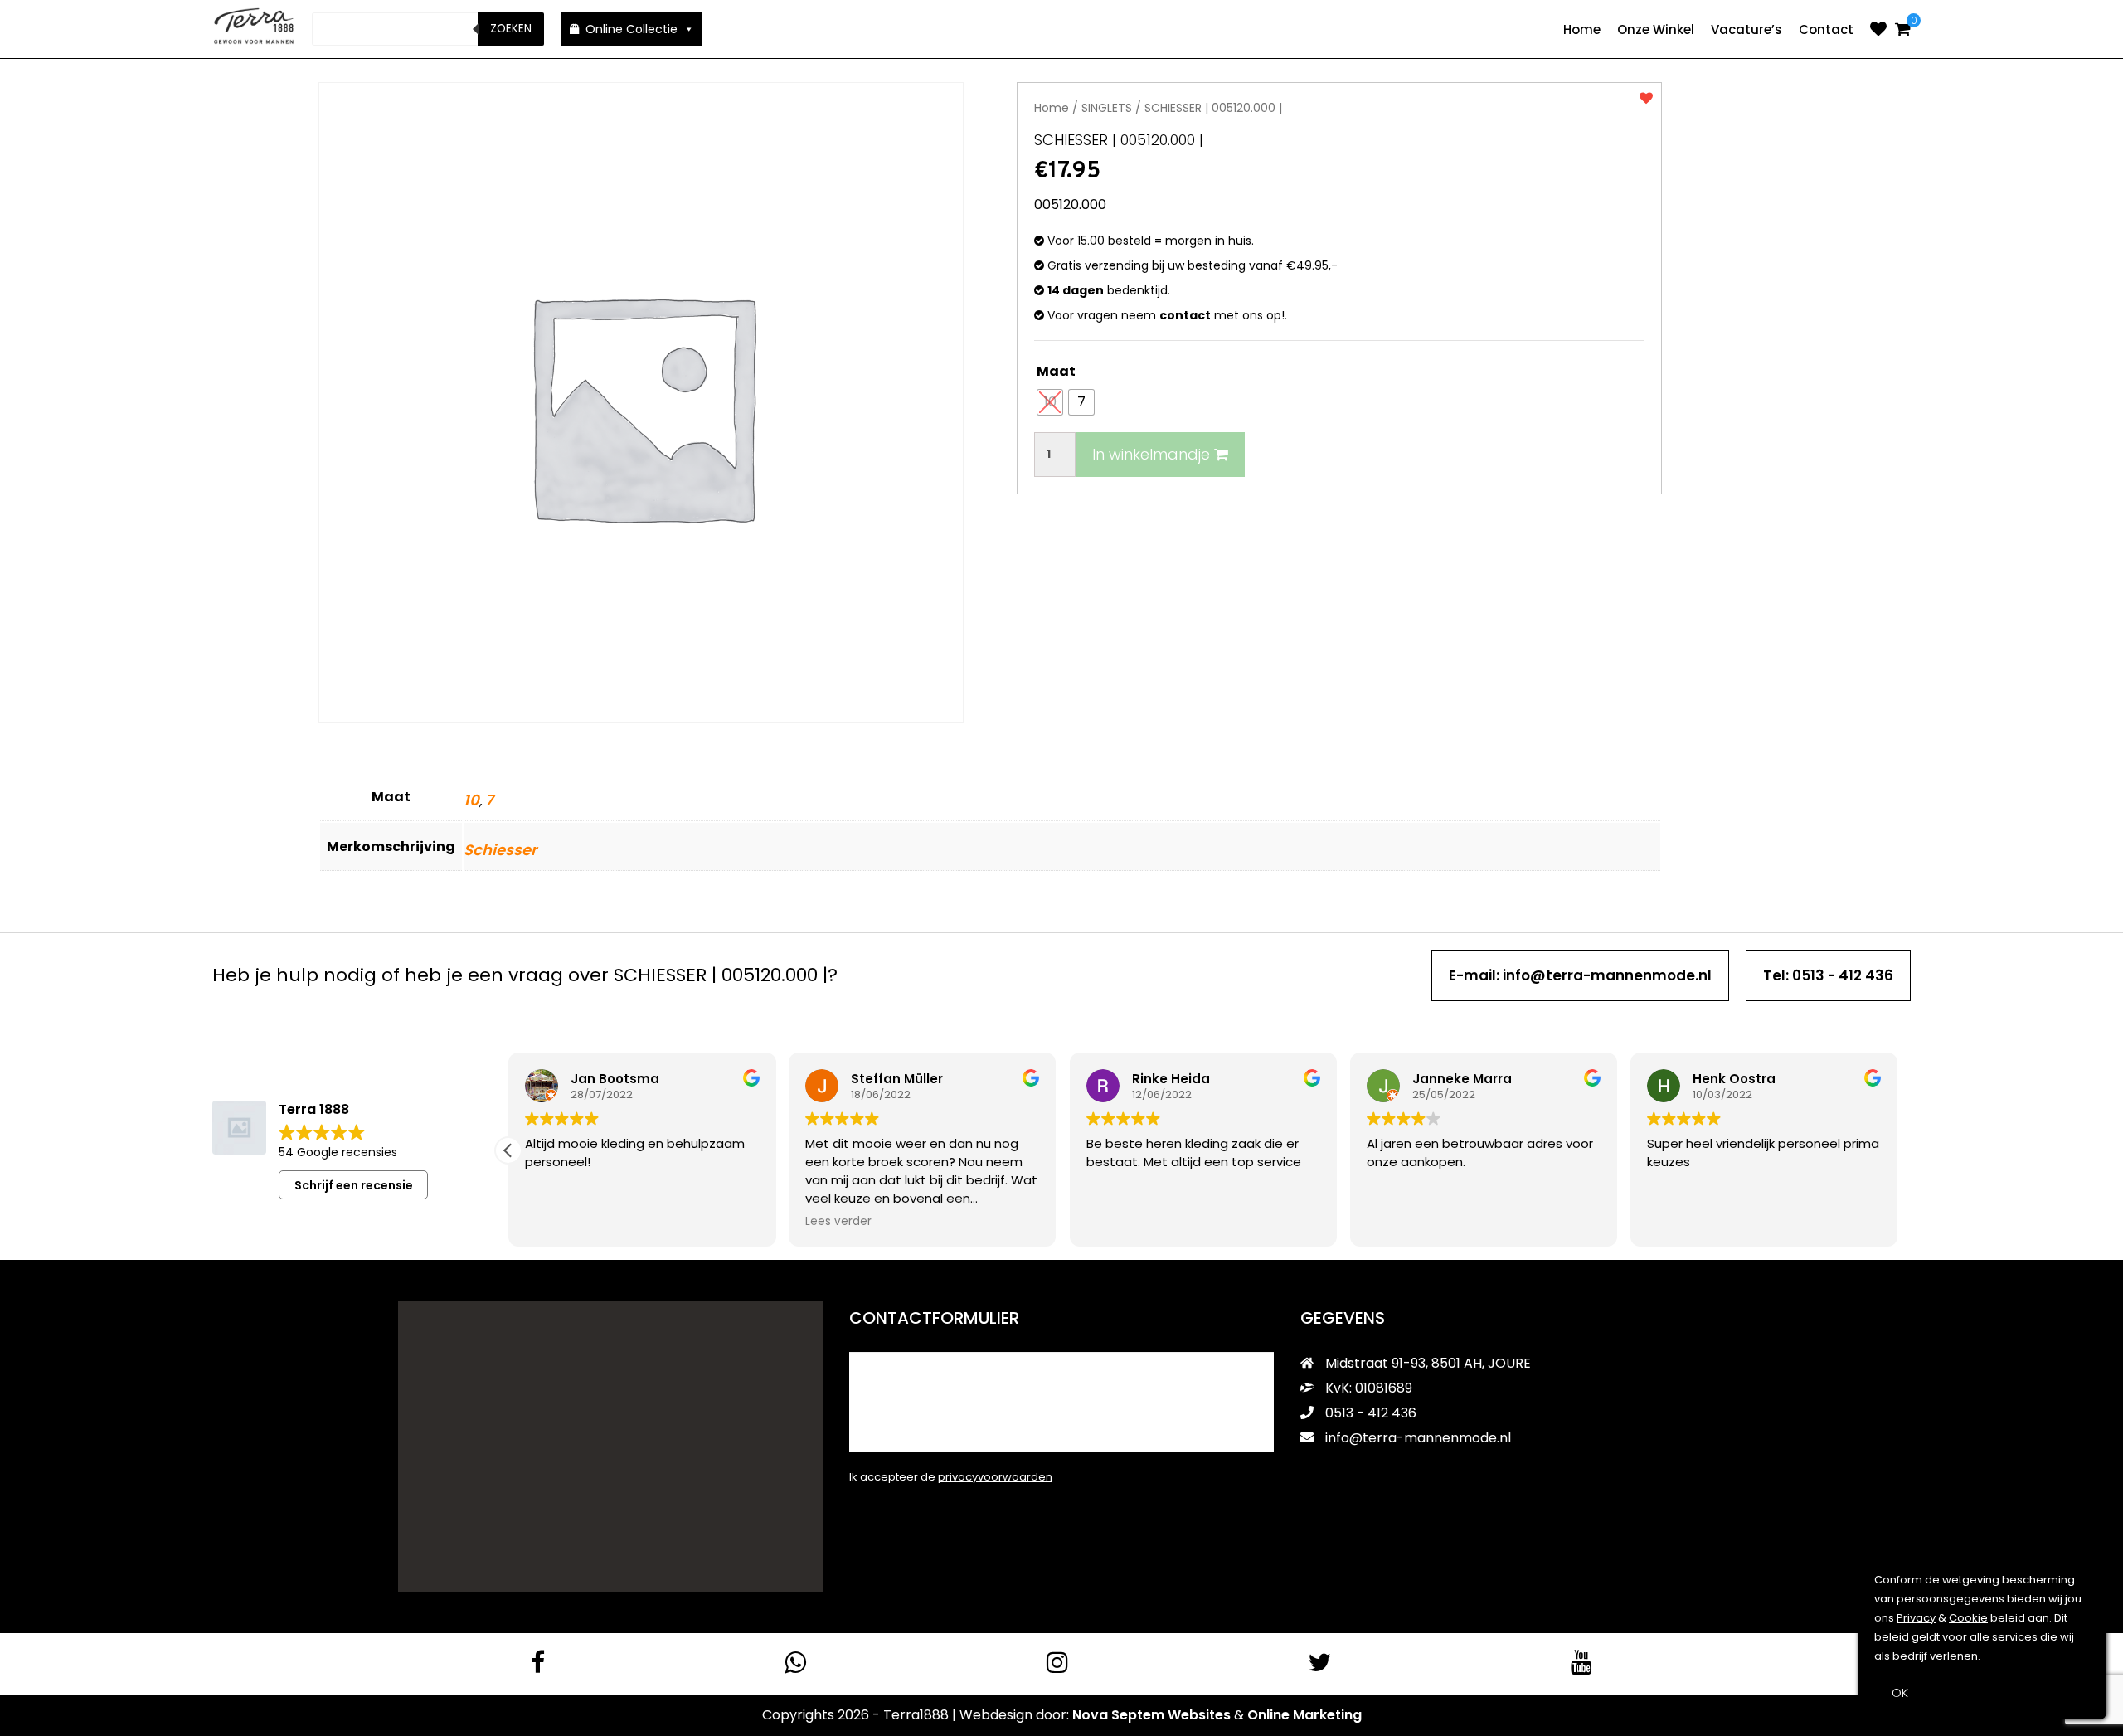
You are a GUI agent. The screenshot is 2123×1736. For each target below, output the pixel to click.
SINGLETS (1107, 108)
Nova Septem (1118, 1715)
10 (471, 800)
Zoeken (511, 29)
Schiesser (500, 850)
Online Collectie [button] (632, 29)
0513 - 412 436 (1369, 1413)
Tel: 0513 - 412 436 (1828, 975)
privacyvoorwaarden (995, 1477)
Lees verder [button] (838, 1222)
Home (1582, 29)
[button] (508, 1150)
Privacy (1916, 1618)
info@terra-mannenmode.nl (1418, 1438)
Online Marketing (1304, 1715)
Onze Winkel (1656, 29)
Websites (1199, 1715)
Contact (1826, 29)
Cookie (1968, 1618)
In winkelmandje (1153, 454)
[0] (1903, 29)
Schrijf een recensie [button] (354, 1185)
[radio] (1050, 402)
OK (1900, 1692)
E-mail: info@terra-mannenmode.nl (1580, 975)
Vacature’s (1746, 29)
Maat (1056, 371)
